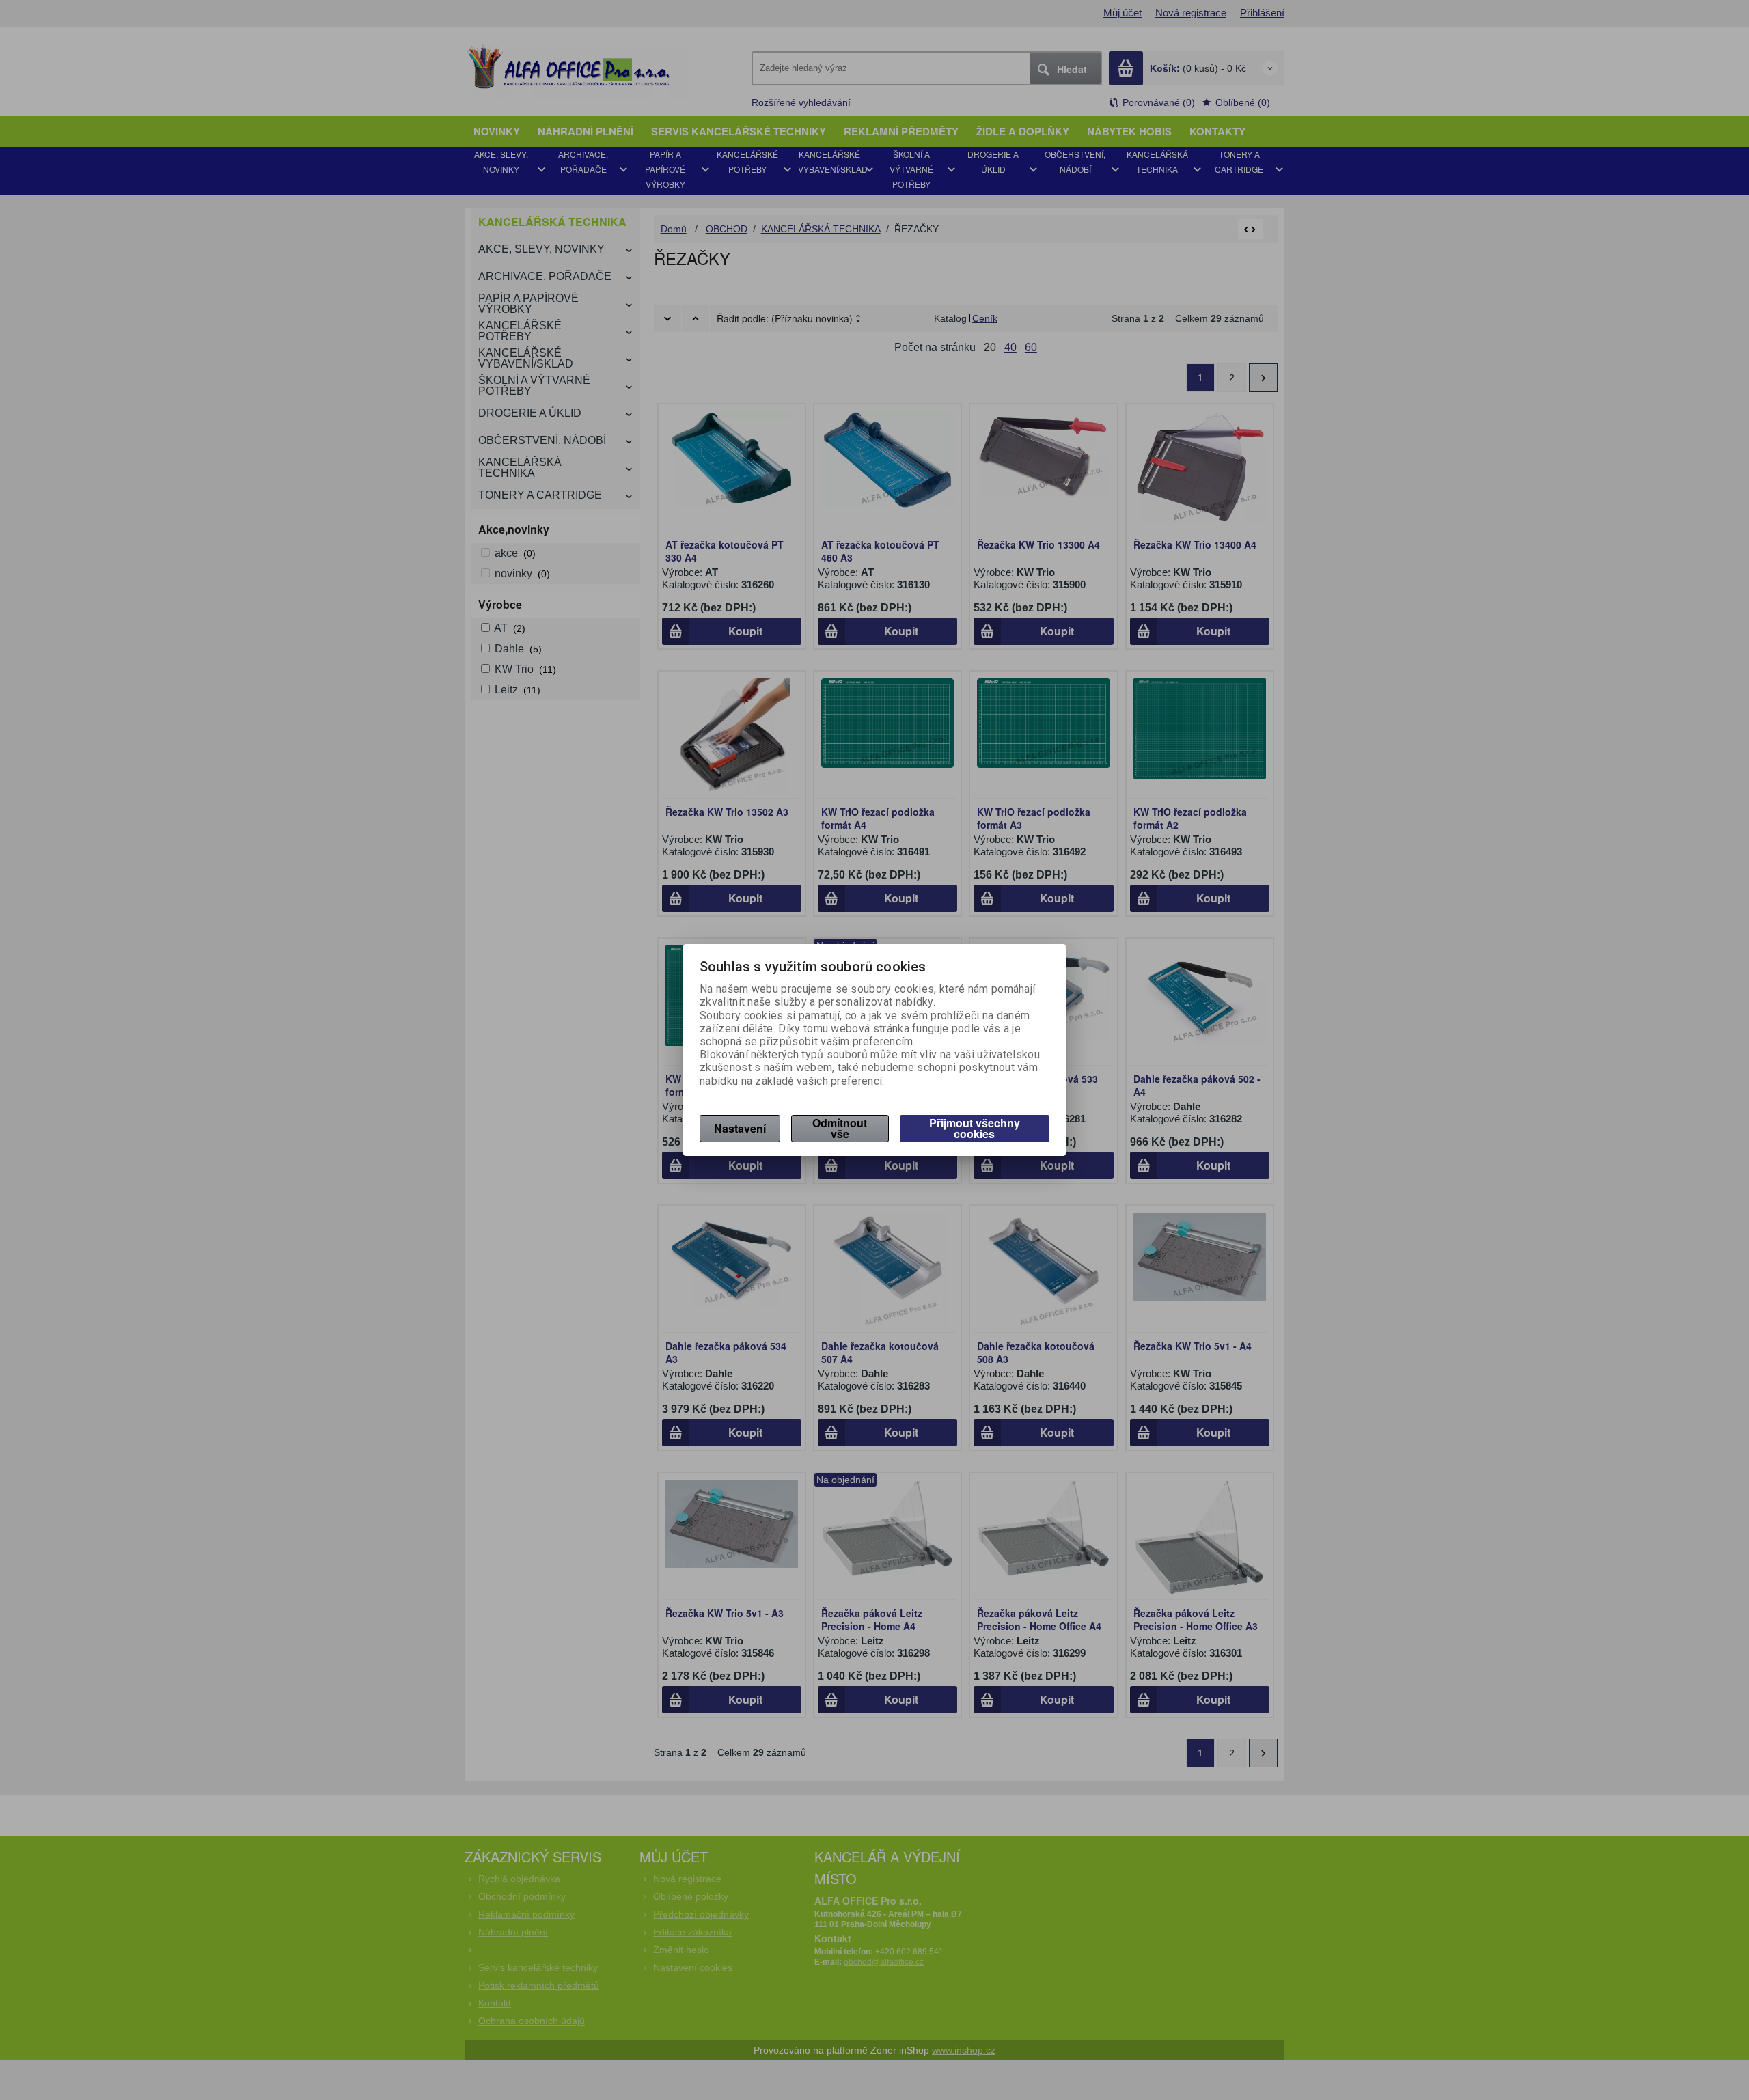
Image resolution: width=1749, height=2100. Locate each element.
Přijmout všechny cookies (975, 1128)
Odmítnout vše (840, 1128)
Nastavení (740, 1128)
